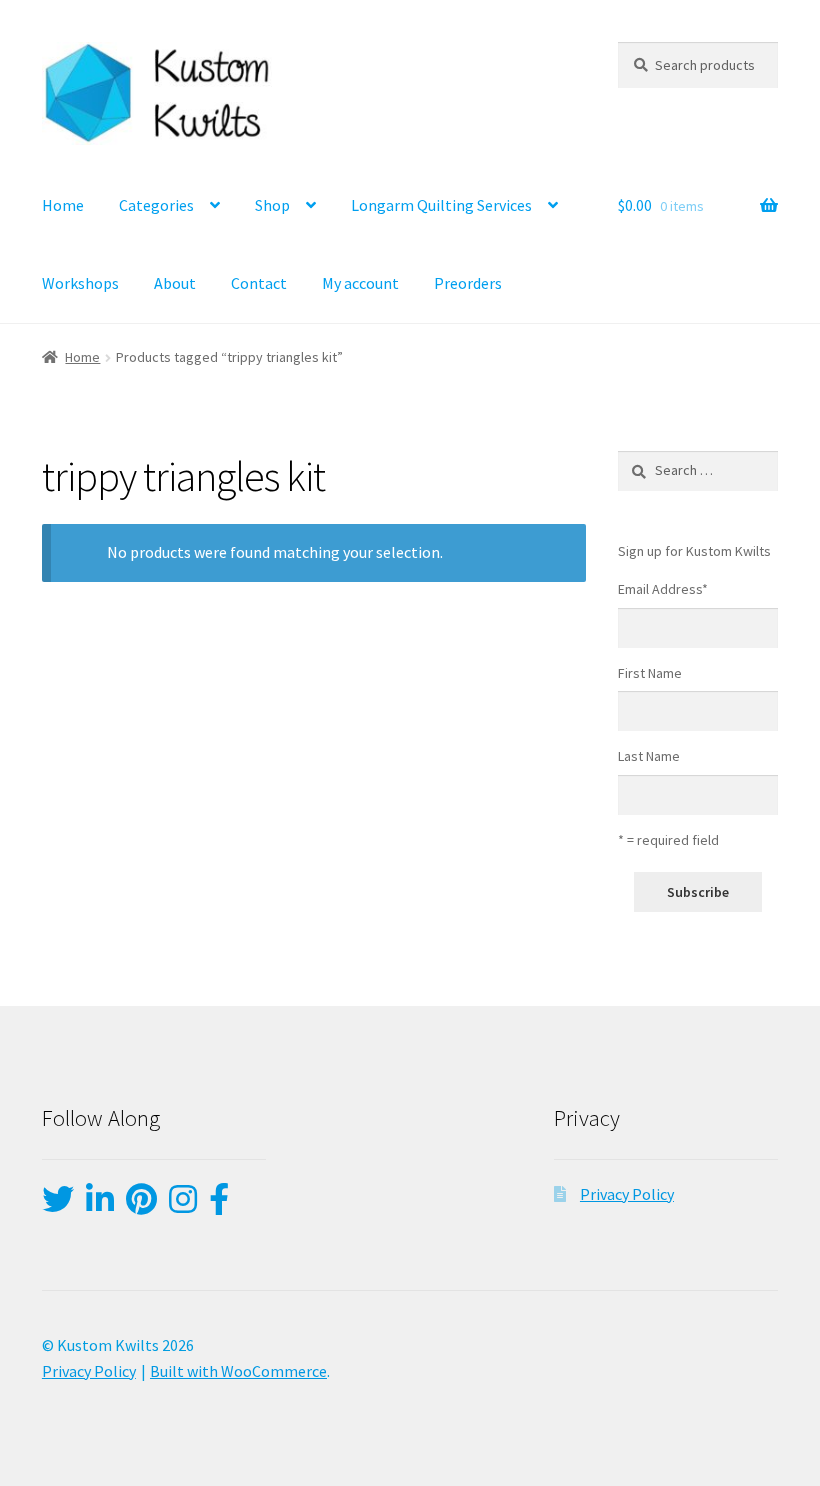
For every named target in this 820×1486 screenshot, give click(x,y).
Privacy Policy (627, 1194)
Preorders (468, 283)
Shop (272, 205)
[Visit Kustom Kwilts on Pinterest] (141, 1205)
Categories (156, 205)
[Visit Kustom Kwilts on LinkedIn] (100, 1205)
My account (360, 283)
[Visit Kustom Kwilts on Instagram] (183, 1205)
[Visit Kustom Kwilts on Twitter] (58, 1205)
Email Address (663, 589)
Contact (259, 283)
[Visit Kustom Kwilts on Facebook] (219, 1205)
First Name (650, 673)
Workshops (80, 283)
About (175, 283)
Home (63, 205)
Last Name (649, 756)
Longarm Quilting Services (441, 205)
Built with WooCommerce (238, 1371)
